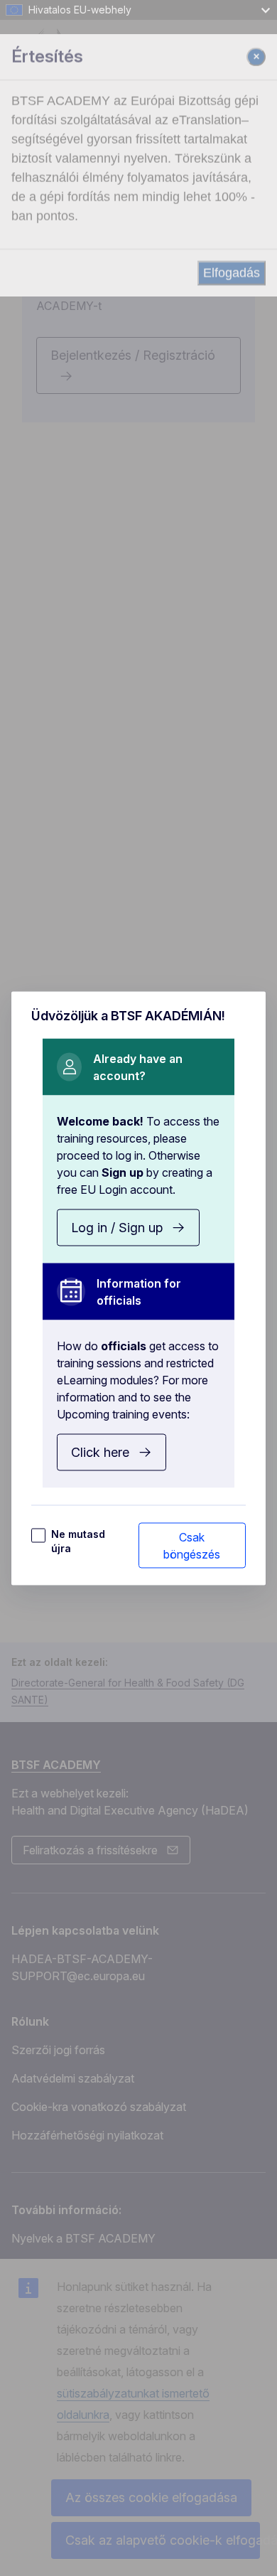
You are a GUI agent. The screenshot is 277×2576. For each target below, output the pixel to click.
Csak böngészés (192, 1545)
